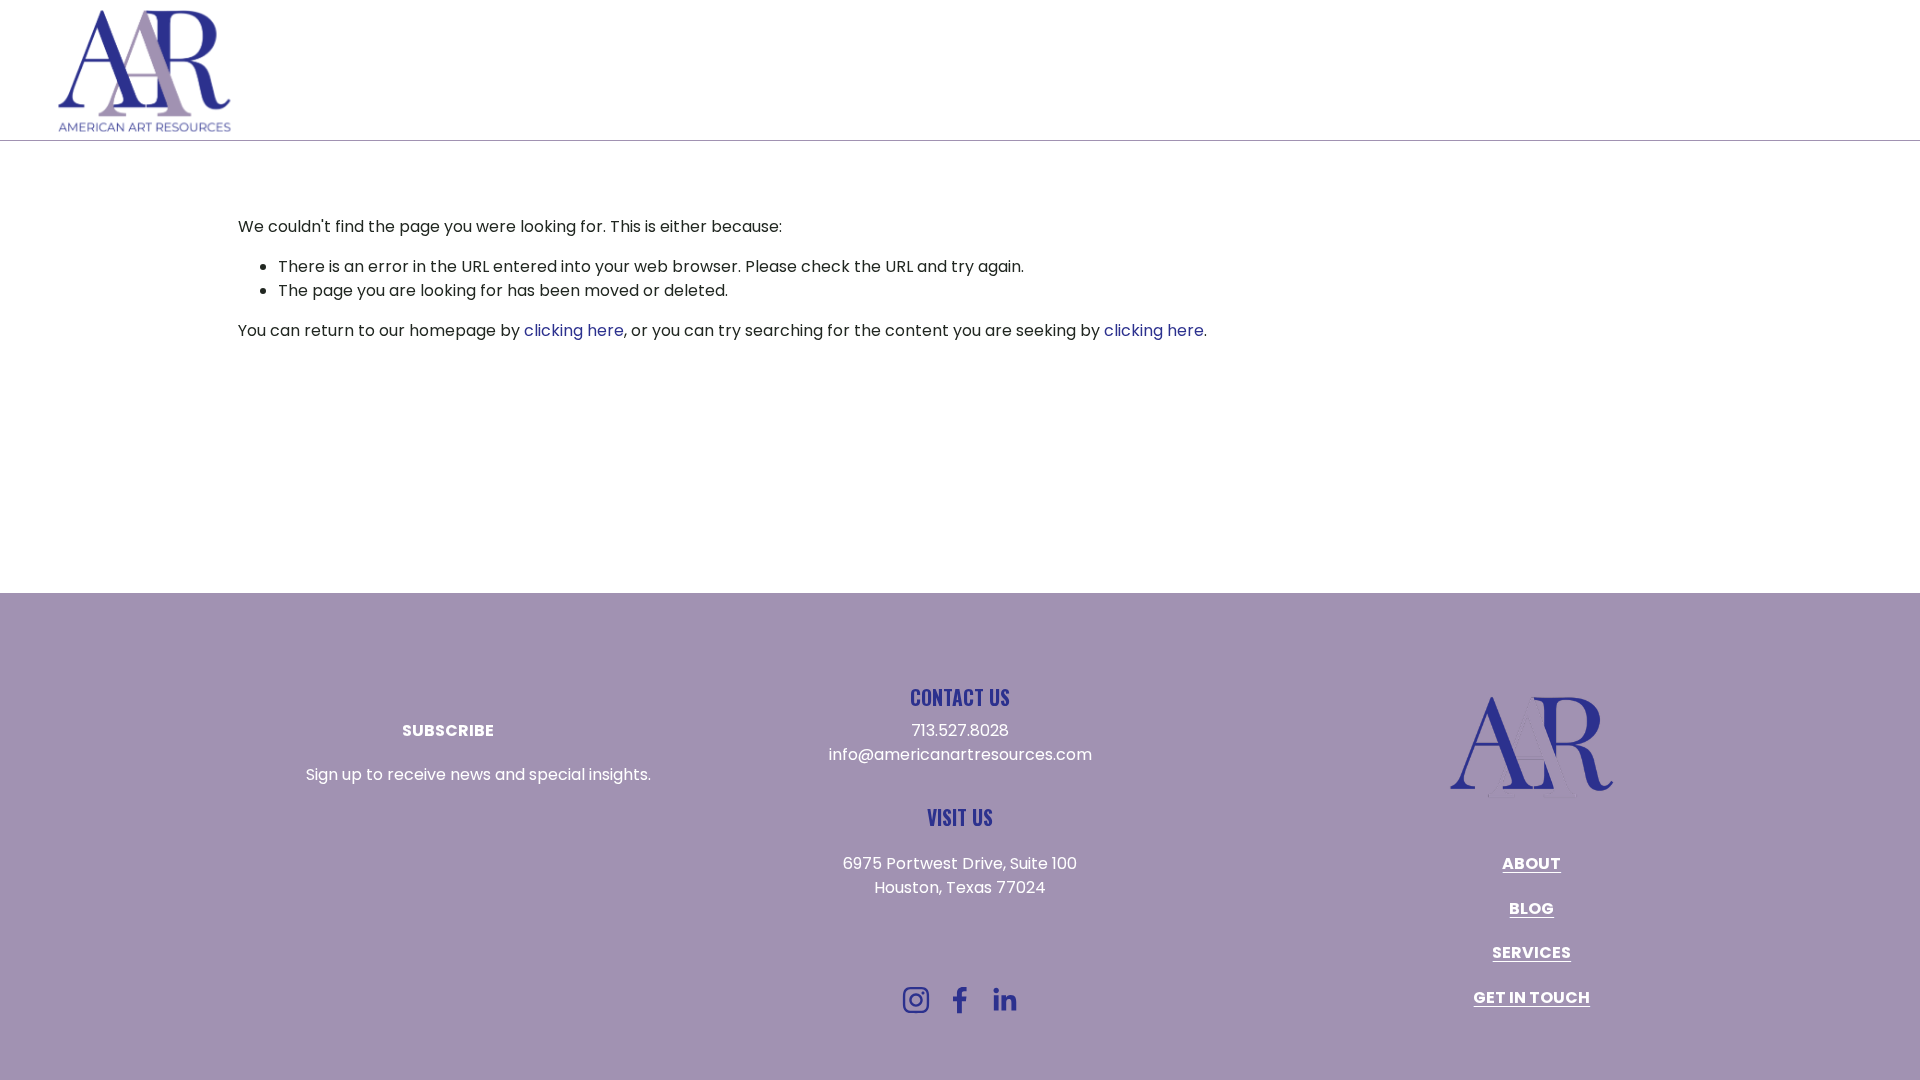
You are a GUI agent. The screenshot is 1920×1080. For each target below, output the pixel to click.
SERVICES (1217, 70)
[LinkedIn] (1004, 1000)
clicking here (574, 330)
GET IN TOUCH (1806, 70)
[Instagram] (916, 1000)
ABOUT (1109, 70)
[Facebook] (960, 1000)
